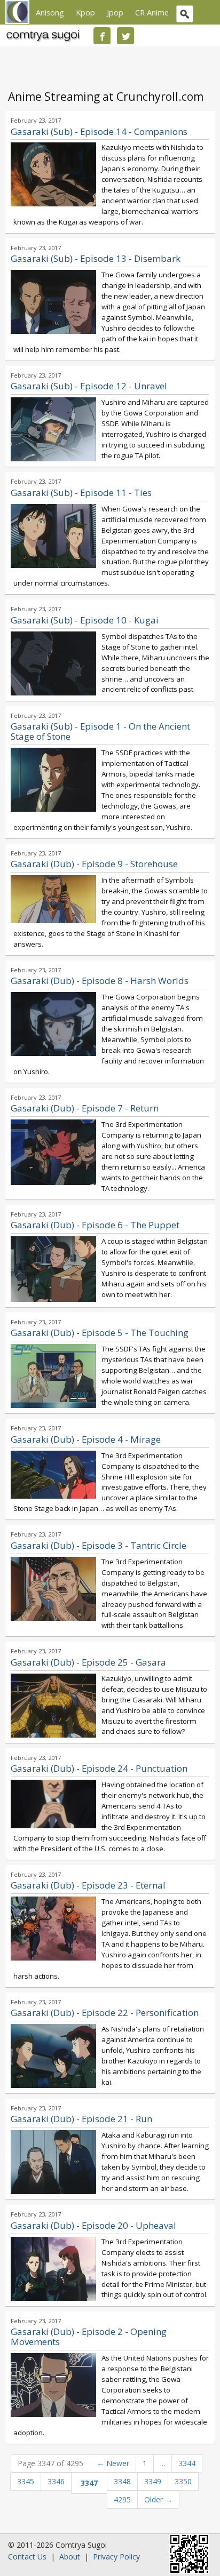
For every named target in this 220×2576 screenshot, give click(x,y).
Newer (113, 2463)
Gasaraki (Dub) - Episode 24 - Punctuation (99, 1768)
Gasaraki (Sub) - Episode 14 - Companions (99, 131)
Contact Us (27, 2557)
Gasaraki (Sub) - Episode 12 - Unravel (89, 386)
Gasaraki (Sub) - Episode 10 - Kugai (85, 620)
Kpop (85, 12)
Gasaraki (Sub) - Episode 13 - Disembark (96, 258)
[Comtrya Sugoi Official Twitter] (125, 36)
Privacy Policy (116, 2557)
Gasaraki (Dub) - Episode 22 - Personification (105, 2013)
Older (158, 2499)
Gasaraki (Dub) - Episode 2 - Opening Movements (89, 2337)
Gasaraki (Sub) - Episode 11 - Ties (81, 493)
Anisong (50, 12)
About (70, 2557)
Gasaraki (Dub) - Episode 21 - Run (81, 2119)
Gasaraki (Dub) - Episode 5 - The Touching (100, 1333)
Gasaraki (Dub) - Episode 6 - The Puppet (95, 1225)
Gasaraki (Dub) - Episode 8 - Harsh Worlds (100, 981)
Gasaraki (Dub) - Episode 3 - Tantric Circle (99, 1545)
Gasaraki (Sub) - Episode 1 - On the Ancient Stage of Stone (100, 731)
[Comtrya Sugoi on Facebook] (102, 36)
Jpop (115, 12)
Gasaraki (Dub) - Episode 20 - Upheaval (93, 2225)
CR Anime (152, 12)
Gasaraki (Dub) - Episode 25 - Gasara (88, 1662)
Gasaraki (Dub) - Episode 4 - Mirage (86, 1439)
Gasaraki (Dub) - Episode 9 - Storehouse (94, 864)
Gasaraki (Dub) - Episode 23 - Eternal (88, 1885)
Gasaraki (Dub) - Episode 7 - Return (85, 1108)
